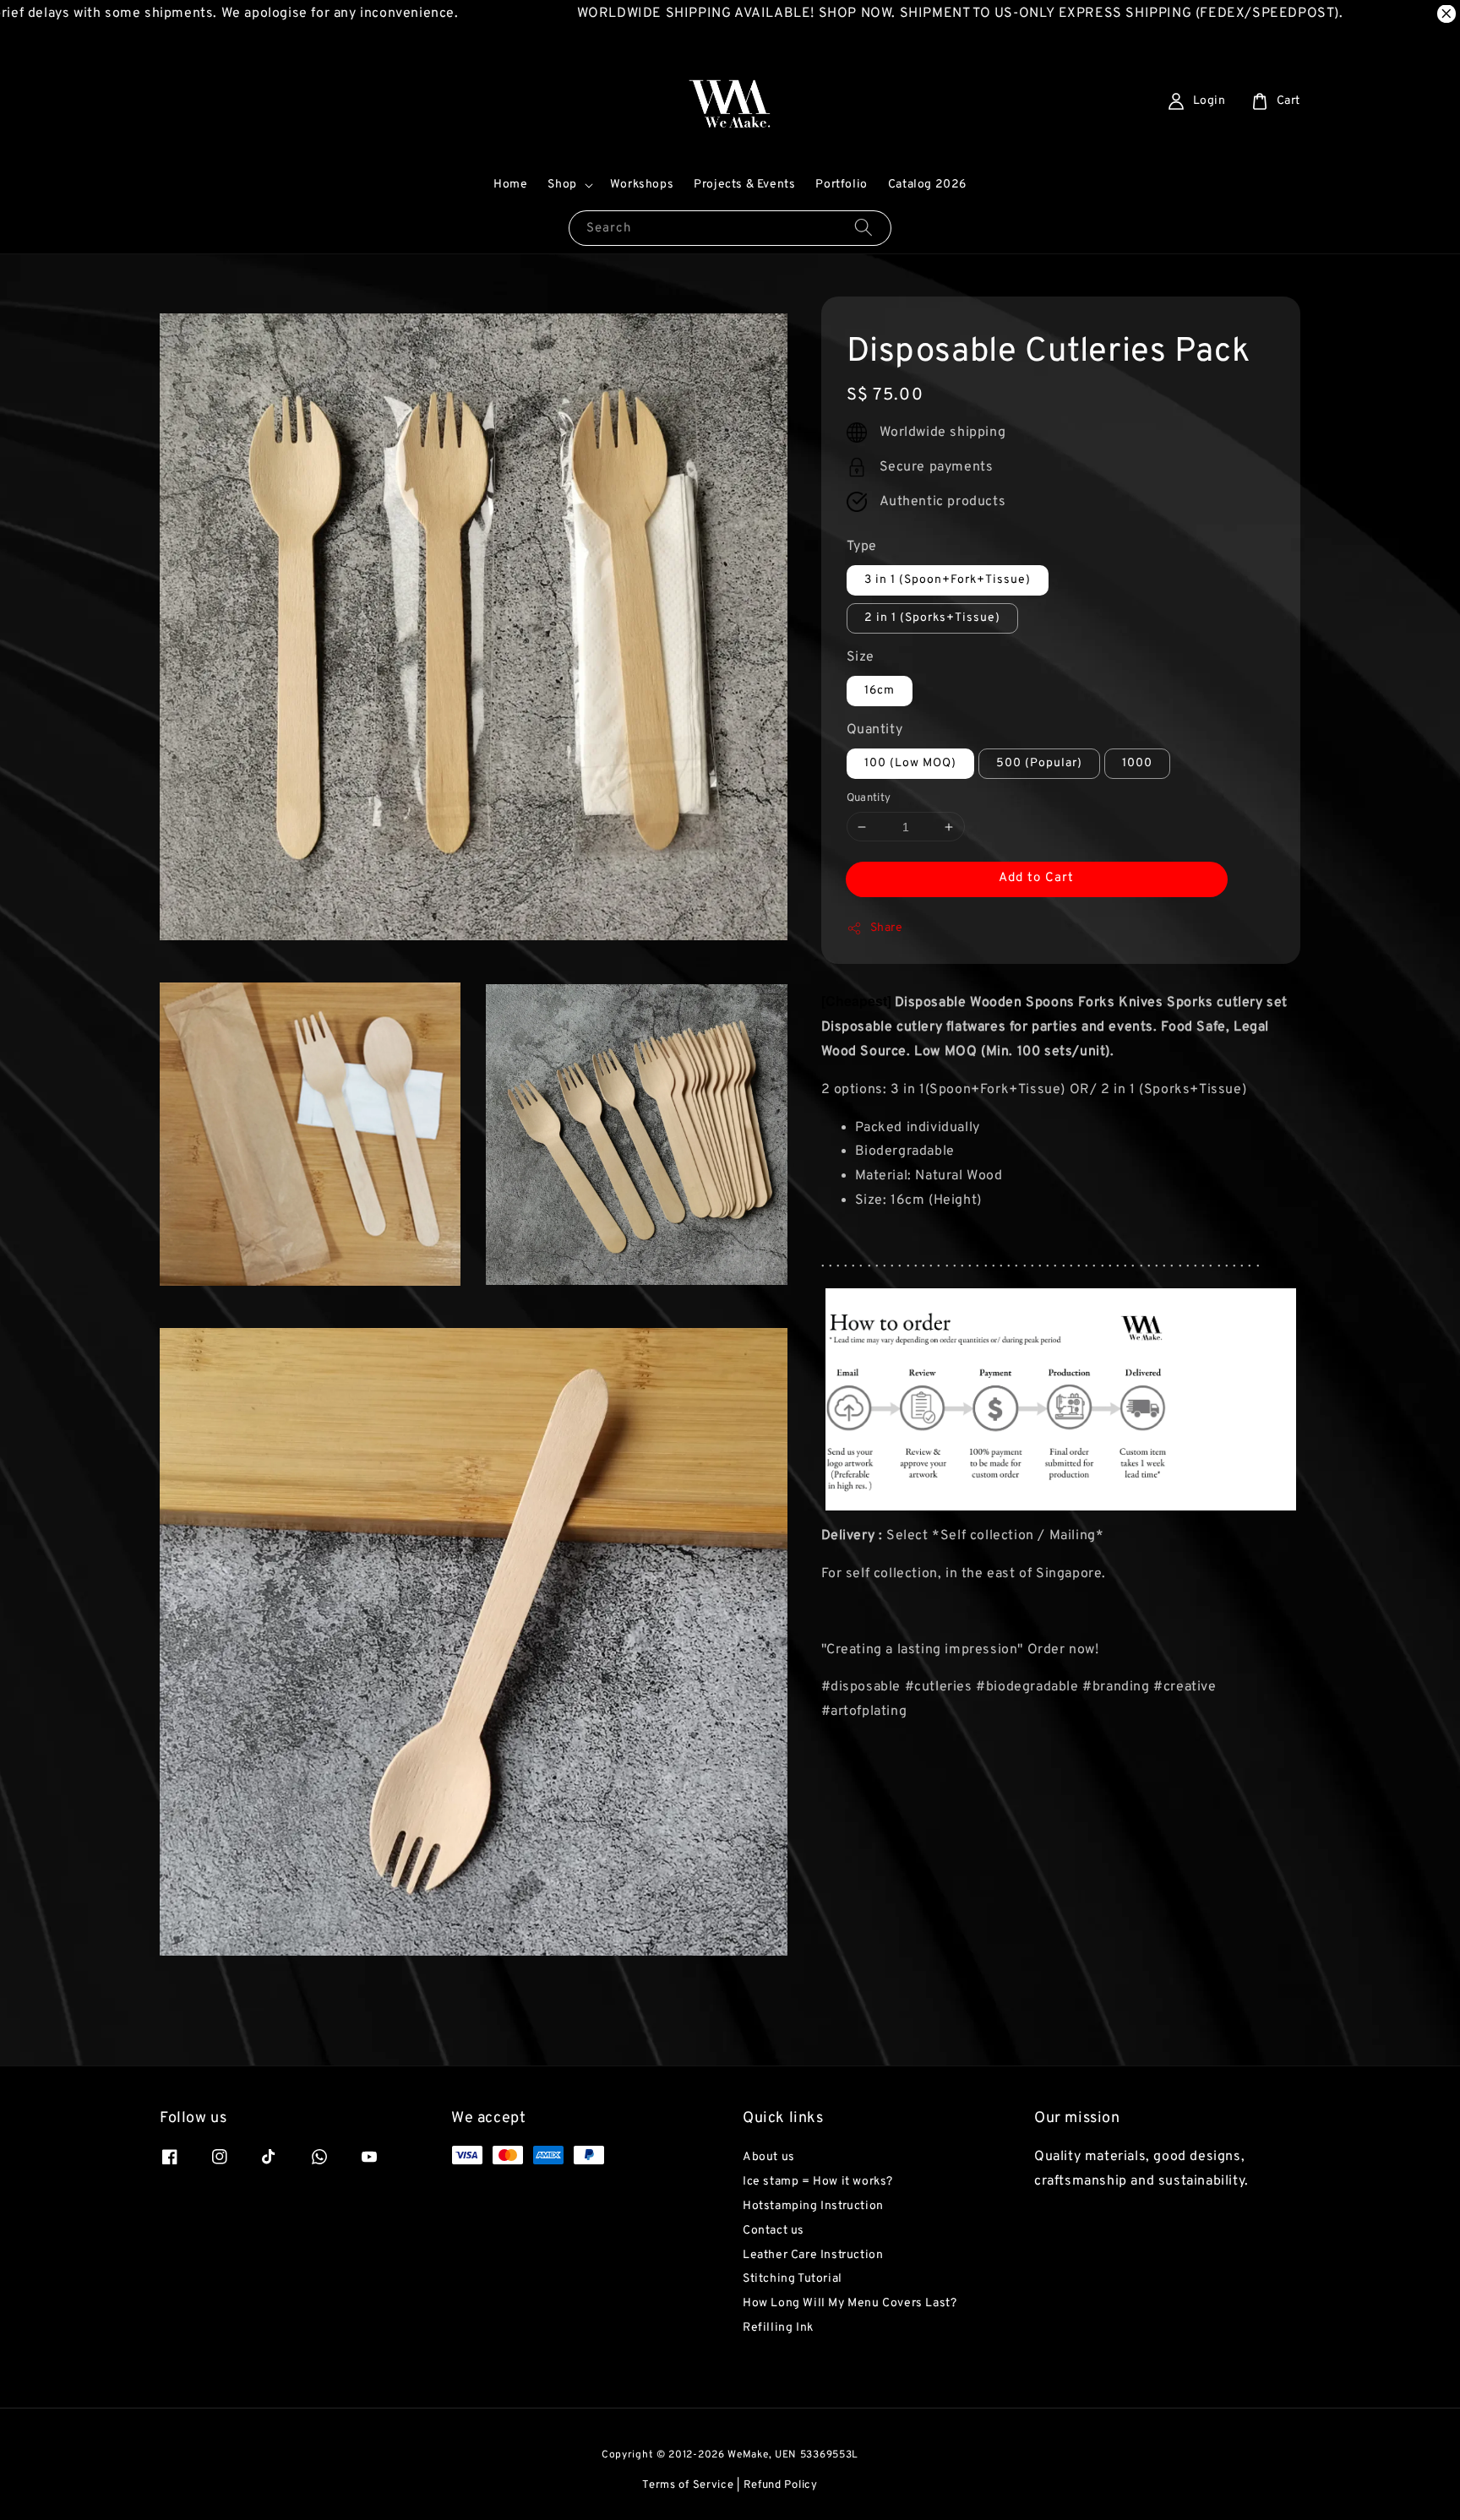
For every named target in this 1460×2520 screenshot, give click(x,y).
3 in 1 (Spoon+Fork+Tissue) (948, 580)
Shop (562, 185)
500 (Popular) (1039, 763)
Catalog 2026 (927, 185)
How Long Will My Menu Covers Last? (850, 2303)
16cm (880, 691)
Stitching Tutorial (793, 2279)
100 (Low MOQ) (910, 763)
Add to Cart (1036, 878)
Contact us (774, 2231)
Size (861, 657)
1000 (1137, 763)
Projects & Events (744, 185)
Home (510, 185)
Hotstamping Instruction (813, 2206)
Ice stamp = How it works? (818, 2182)
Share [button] (887, 928)
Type (862, 547)
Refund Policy (781, 2485)
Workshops (642, 185)
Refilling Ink (778, 2328)
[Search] (863, 228)
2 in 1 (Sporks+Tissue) (932, 618)
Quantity (875, 730)
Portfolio (841, 185)
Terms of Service (688, 2485)
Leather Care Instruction (813, 2255)
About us (769, 2157)
